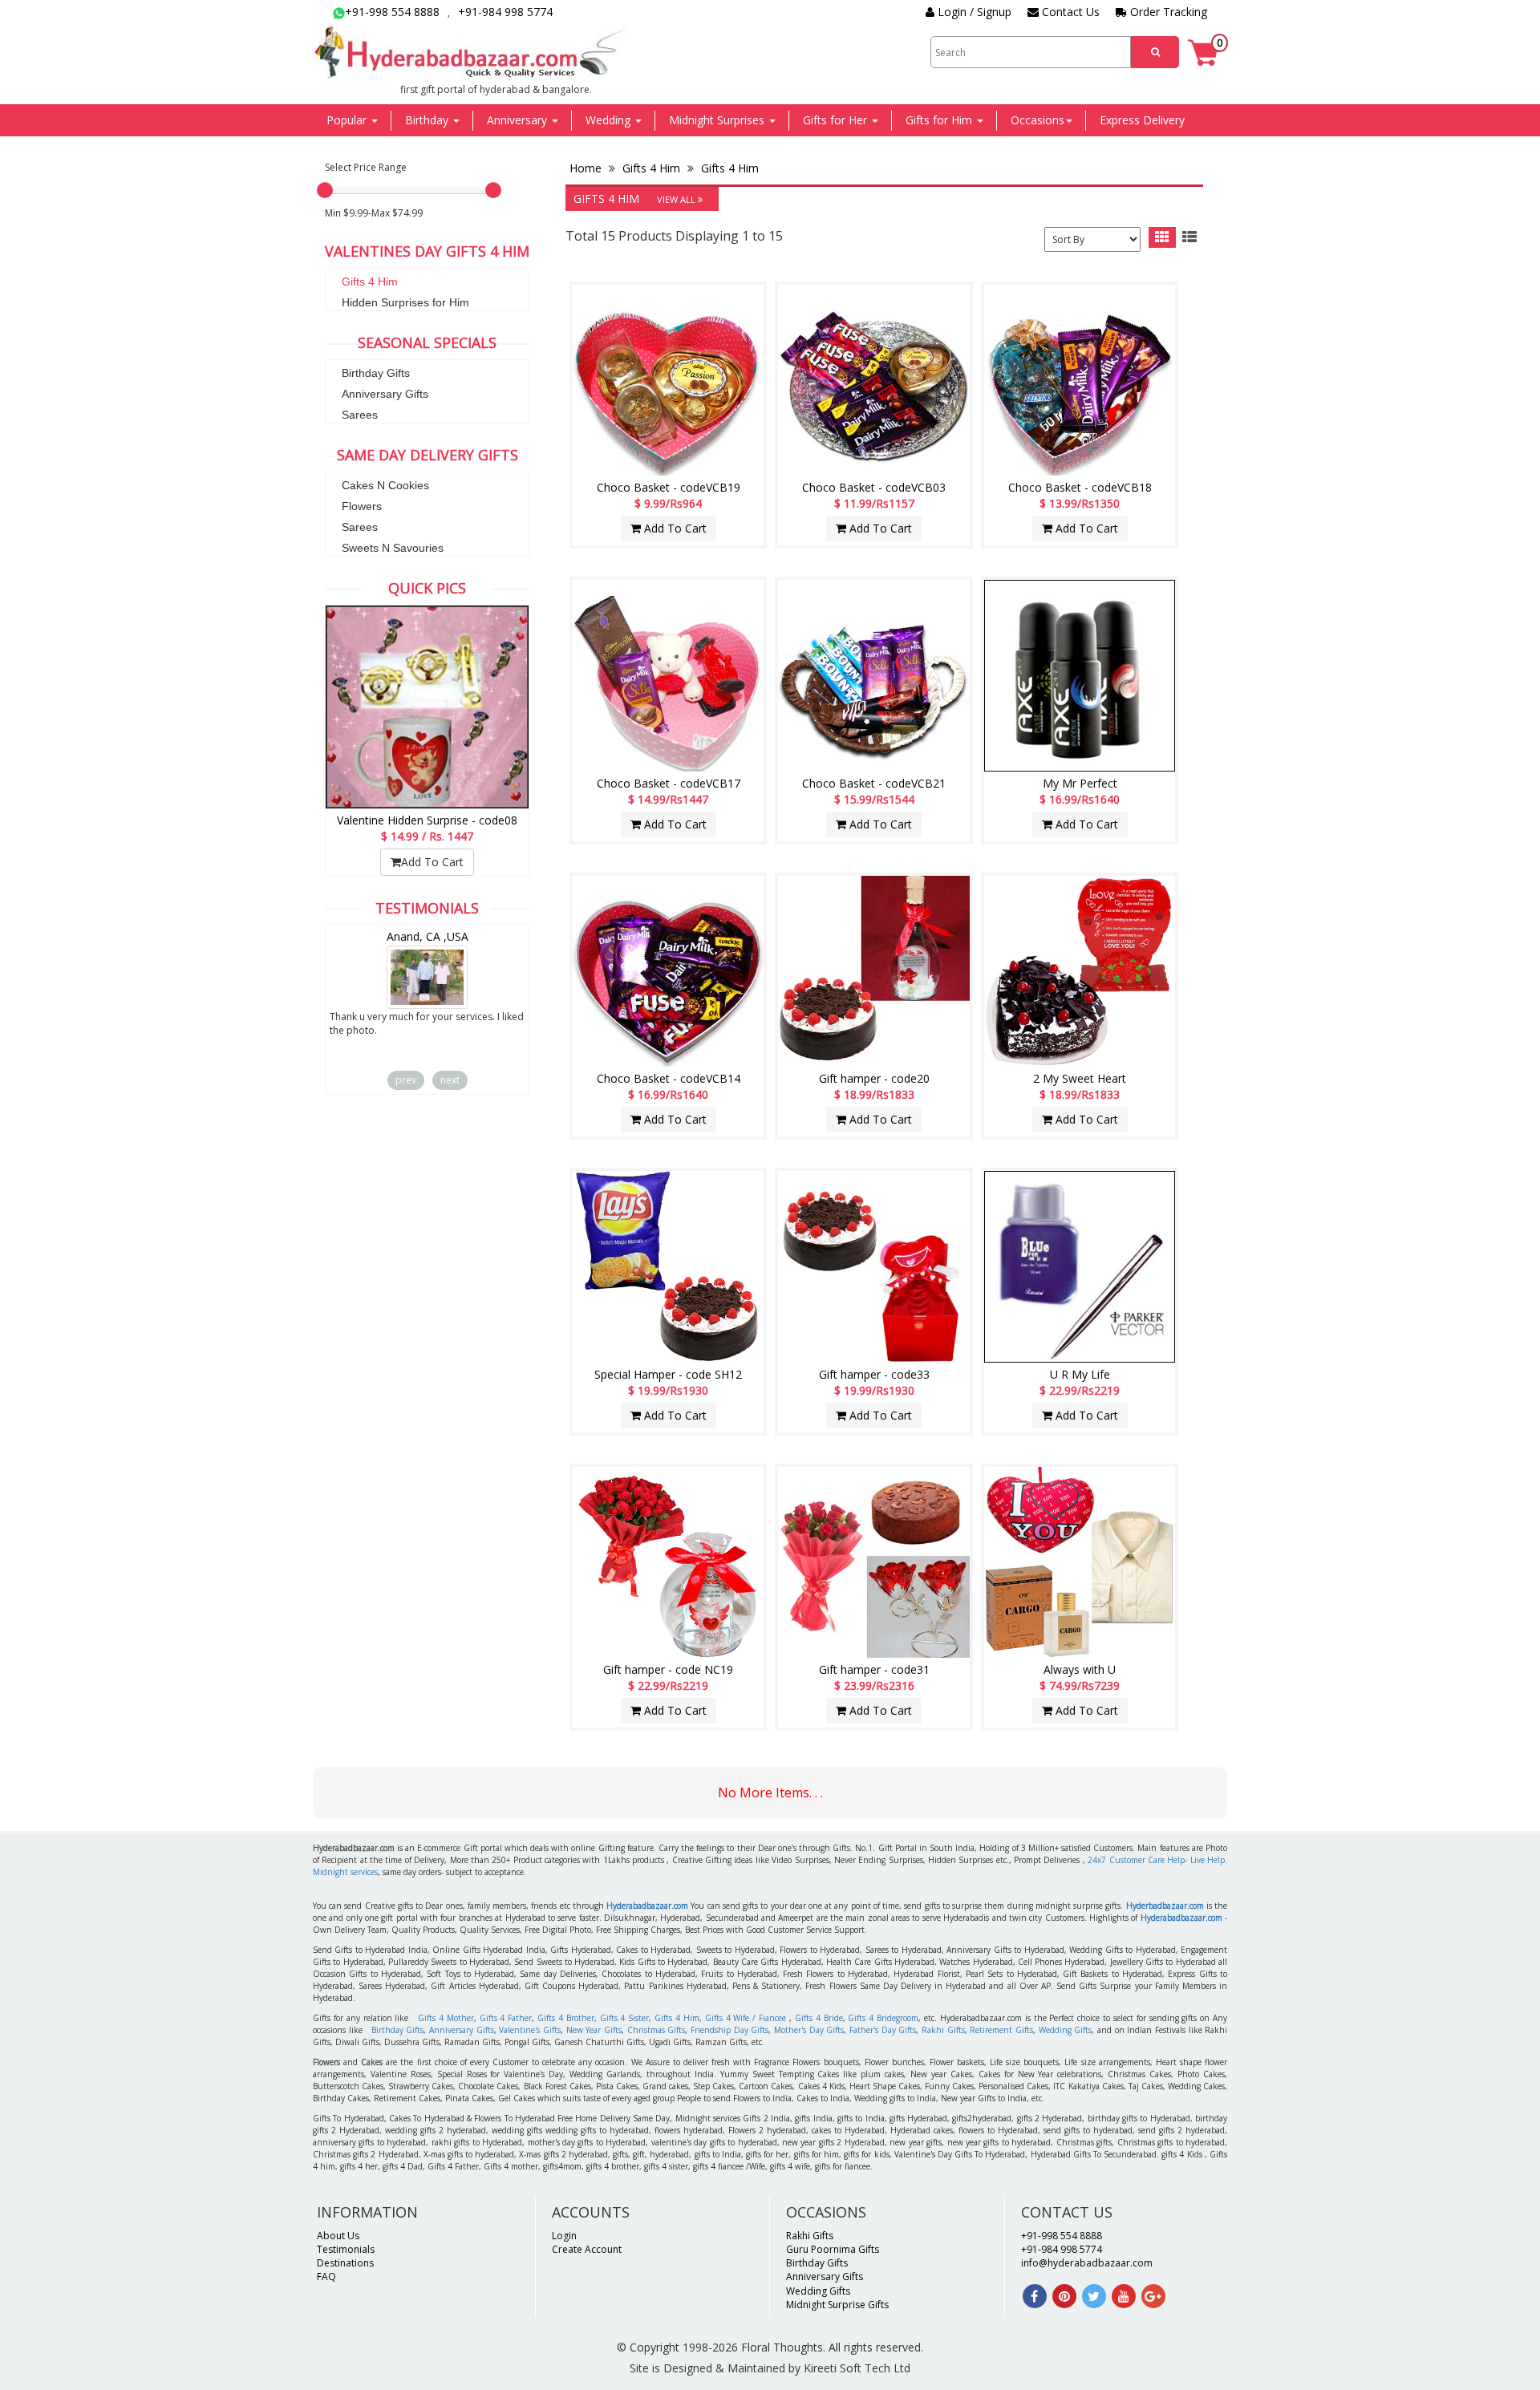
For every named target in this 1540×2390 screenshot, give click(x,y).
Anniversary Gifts (385, 394)
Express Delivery (1142, 120)
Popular (348, 120)
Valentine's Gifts (530, 2030)
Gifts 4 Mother (446, 2018)
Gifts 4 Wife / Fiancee (746, 2018)
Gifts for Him (940, 120)
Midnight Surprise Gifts (837, 2305)
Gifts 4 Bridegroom (883, 2018)
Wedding (610, 120)
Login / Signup (973, 12)
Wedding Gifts (1066, 2030)
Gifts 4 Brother (566, 2018)
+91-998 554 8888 (392, 12)
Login (564, 2236)
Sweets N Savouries (393, 548)
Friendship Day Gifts (729, 2030)
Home (587, 168)
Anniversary (519, 120)
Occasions (1037, 120)
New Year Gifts (594, 2030)
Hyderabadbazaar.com (647, 1906)
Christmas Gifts (657, 2030)
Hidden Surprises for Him (405, 302)
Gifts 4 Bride (819, 2018)
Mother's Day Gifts (809, 2030)
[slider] (325, 190)
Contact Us (1069, 12)
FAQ (326, 2277)
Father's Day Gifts (883, 2030)
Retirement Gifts (1001, 2030)
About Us (338, 2236)
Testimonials (346, 2249)
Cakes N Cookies (385, 485)
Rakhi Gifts (943, 2030)
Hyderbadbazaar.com (1165, 1906)
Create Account (587, 2249)
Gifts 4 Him (370, 282)
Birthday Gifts (376, 373)
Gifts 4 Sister (625, 2018)
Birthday (428, 120)
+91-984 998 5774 (505, 12)
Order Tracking (1167, 12)
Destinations (345, 2263)
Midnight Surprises (718, 120)
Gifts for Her (837, 120)
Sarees (360, 415)
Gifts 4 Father (506, 2018)
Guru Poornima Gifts (833, 2249)
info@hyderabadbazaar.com (1087, 2263)
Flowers (362, 506)
